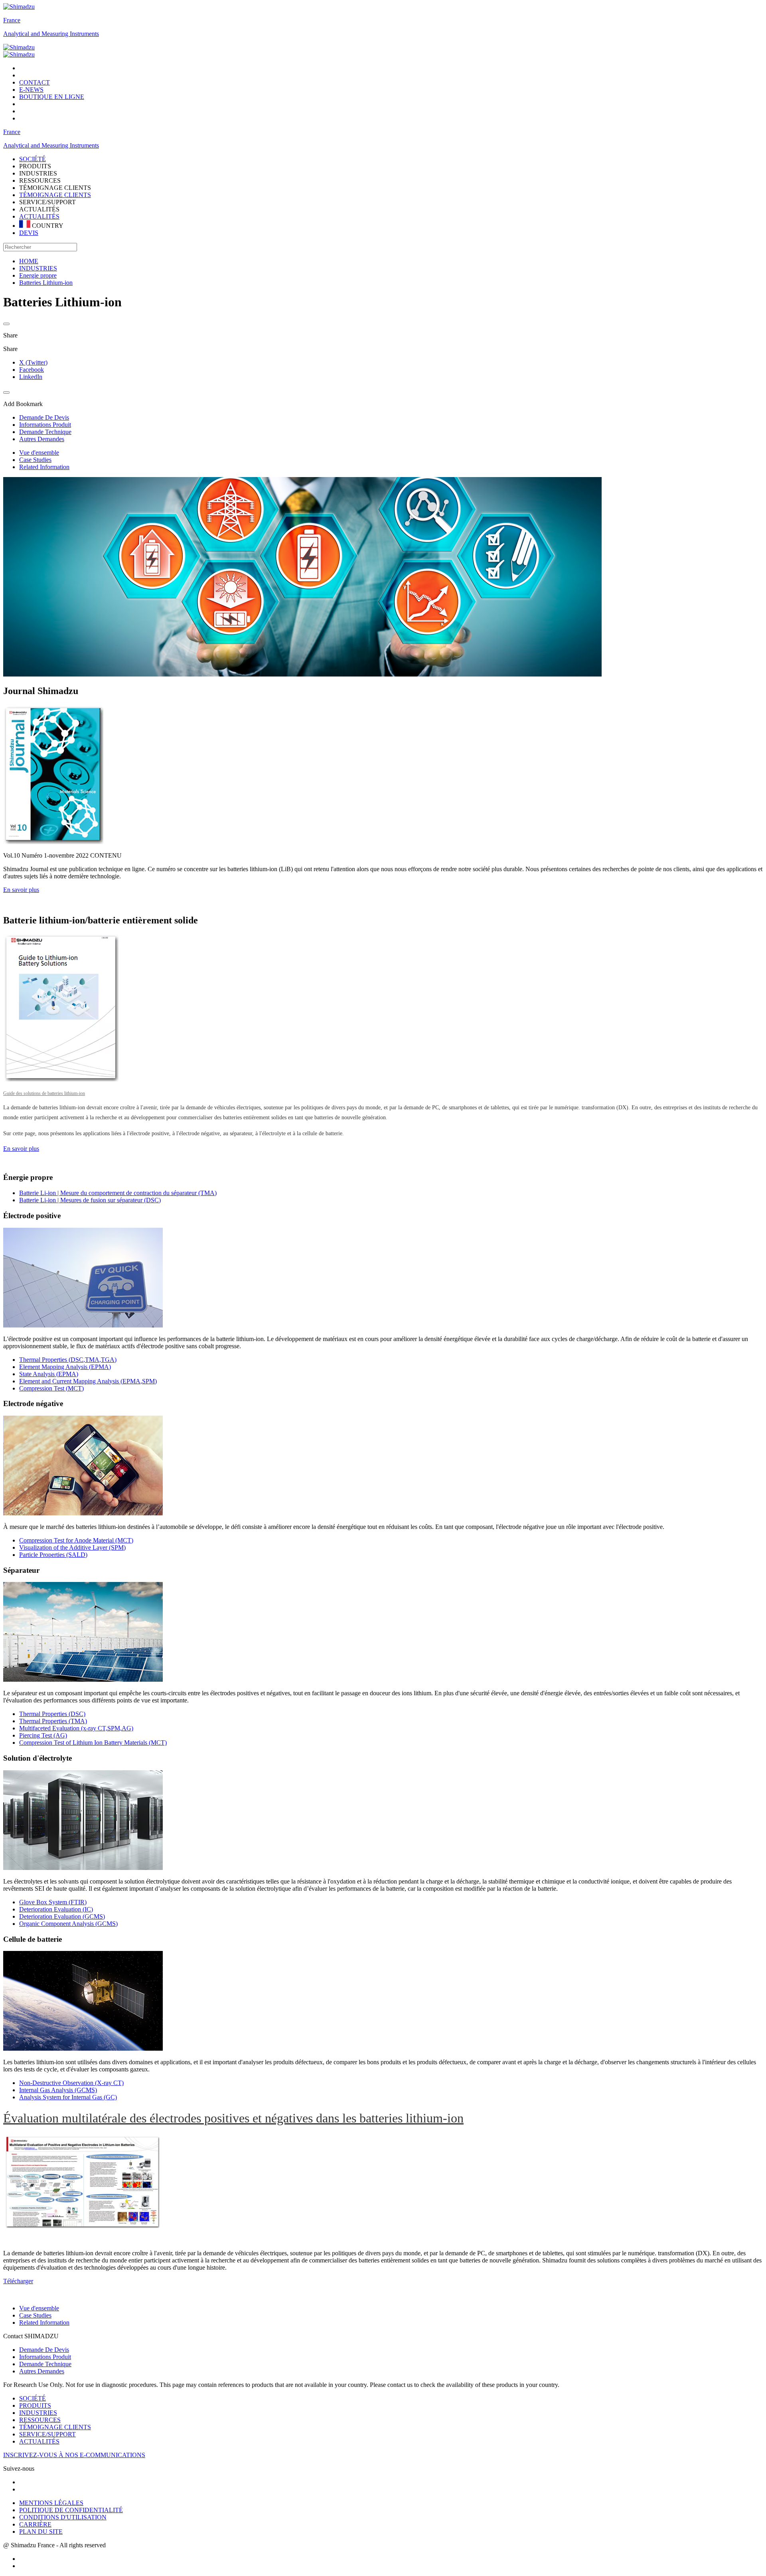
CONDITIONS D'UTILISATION (63, 2517)
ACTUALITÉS (39, 216)
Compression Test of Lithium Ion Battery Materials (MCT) (93, 1743)
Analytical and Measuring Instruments (51, 34)
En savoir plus (21, 890)
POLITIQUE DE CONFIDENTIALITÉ (71, 2510)
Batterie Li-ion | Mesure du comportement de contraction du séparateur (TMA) (118, 1193)
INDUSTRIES (38, 2413)
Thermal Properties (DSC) (52, 1714)
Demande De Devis (44, 2350)
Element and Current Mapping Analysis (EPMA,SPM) (88, 1381)
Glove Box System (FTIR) (53, 1902)
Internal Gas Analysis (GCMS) (58, 2090)
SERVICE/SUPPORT (47, 2434)
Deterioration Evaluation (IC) (56, 1909)
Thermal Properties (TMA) (53, 1721)
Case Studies (35, 460)
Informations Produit (45, 2357)
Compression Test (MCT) (51, 1388)
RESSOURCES (40, 2420)
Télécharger (18, 2281)
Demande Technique (45, 2364)
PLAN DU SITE (41, 2532)
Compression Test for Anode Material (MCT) (76, 1540)
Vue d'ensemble (39, 453)
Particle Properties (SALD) (53, 1555)
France (12, 20)
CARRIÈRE (35, 2524)
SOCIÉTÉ (33, 2398)
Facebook (32, 370)
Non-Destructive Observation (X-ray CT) (71, 2083)
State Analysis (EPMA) (49, 1374)
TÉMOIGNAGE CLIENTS (55, 195)
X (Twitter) (33, 362)
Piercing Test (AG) (43, 1735)
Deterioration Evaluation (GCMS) (62, 1916)
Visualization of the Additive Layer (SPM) (72, 1547)
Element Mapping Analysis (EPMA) (65, 1367)
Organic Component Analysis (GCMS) (68, 1924)
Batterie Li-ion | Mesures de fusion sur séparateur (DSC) (90, 1200)
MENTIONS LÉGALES (51, 2503)
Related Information (44, 467)
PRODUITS (35, 2405)
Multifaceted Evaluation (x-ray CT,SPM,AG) (76, 1728)
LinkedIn (31, 377)
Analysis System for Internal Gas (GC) (68, 2097)
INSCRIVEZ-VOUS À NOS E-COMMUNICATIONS (74, 2455)
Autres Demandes (42, 2371)
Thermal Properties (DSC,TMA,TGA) (68, 1360)
